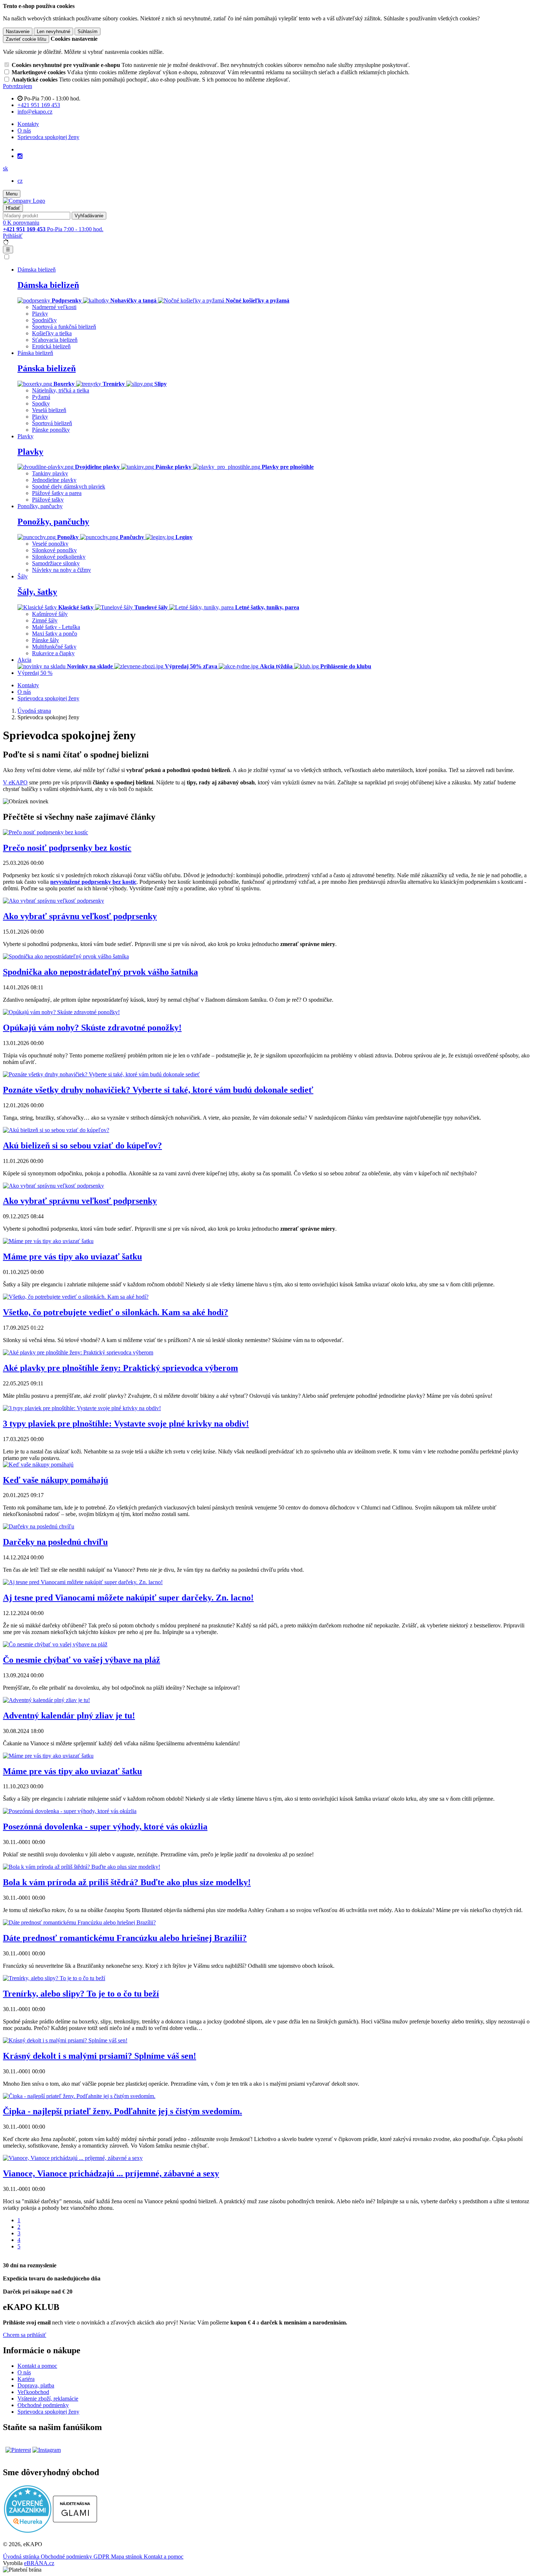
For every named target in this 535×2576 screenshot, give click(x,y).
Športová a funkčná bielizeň (64, 327)
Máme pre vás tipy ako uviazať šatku (72, 1257)
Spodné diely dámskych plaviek (69, 486)
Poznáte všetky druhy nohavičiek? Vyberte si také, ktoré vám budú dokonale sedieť (158, 1090)
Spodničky (44, 320)
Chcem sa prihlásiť (25, 2335)
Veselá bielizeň (49, 410)
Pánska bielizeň (47, 368)
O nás (24, 130)
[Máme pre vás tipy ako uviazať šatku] (48, 1241)
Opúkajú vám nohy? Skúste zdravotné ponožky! (92, 1028)
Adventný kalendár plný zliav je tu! (69, 1716)
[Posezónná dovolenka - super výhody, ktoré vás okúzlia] (70, 1811)
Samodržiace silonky (56, 563)
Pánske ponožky (51, 430)
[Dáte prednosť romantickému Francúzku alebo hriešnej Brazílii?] (79, 1922)
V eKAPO (15, 782)
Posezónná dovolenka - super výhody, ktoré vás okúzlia (105, 1827)
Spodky (41, 403)
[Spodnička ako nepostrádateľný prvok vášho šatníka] (66, 956)
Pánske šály (45, 640)
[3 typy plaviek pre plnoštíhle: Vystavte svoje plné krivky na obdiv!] (82, 1408)
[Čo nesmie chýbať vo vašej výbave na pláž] (55, 1644)
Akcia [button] (24, 660)
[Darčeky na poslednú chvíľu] (39, 1526)
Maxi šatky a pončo (55, 634)
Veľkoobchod (33, 2392)
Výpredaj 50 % (35, 673)
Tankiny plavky (50, 473)
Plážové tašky (48, 500)
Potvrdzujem (17, 86)
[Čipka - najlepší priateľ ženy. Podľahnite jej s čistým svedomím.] (79, 2096)
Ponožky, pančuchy (53, 522)
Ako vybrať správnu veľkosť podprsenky (80, 916)
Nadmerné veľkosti (54, 307)
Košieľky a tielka (52, 333)
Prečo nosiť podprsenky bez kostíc (67, 848)
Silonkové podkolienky (59, 557)
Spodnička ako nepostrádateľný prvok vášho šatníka (100, 972)
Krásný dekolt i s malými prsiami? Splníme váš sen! (100, 2056)
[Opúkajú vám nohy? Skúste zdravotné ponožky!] (61, 1012)
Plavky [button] (25, 436)
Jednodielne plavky (54, 480)
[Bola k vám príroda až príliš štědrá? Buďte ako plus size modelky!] (82, 1867)
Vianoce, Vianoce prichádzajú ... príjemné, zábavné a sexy (111, 2173)
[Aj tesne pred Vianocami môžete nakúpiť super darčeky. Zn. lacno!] (83, 1582)
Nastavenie (18, 31)
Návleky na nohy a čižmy (62, 570)
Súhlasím (88, 31)
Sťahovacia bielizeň (55, 340)
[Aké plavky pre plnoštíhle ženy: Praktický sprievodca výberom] (78, 1352)
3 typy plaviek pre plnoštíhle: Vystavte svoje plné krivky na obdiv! (126, 1424)
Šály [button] (23, 576)
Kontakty (28, 124)
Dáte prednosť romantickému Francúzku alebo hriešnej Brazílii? (125, 1938)
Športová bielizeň (52, 423)
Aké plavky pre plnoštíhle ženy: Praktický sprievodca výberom (120, 1368)
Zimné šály (45, 620)
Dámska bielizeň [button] (37, 270)
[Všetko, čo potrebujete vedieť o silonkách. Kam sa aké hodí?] (76, 1297)
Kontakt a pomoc (37, 2366)
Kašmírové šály (50, 614)
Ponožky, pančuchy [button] (40, 506)
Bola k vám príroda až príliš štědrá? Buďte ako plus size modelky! (127, 1882)
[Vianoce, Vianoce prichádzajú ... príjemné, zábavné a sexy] (73, 2158)
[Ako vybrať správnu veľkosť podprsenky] (53, 901)
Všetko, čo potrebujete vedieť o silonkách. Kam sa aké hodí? (116, 1312)
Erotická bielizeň (51, 346)
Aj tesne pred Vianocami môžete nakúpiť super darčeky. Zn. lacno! (128, 1598)
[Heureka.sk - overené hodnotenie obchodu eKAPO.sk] (28, 2531)
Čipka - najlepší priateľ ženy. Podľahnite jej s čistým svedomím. (122, 2111)
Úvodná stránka (22, 2557)
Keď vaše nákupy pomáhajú (56, 1480)
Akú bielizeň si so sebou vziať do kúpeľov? (82, 1145)
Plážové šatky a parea (57, 493)
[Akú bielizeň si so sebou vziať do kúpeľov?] (56, 1130)
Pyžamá (41, 397)
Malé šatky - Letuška (56, 627)
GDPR (102, 2557)
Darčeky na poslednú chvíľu (55, 1542)
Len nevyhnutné (53, 31)
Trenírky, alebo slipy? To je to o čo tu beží (81, 1994)
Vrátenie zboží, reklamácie (48, 2399)
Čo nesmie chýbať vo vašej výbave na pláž (82, 1660)
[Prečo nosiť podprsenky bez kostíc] (45, 832)
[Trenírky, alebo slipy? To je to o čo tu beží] (54, 1978)
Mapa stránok (127, 2557)
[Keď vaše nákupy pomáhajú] (38, 1465)
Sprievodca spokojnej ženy (48, 137)
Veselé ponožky (50, 544)
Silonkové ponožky (54, 550)
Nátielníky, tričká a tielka (61, 390)
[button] (5, 168)
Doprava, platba (36, 2385)
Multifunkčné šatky (54, 647)
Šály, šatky (37, 592)
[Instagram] (20, 156)
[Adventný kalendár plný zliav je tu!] (46, 1700)
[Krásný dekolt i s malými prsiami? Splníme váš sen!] (65, 2040)
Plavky (40, 314)
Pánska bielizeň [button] (35, 353)
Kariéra (26, 2379)
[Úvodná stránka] (24, 201)
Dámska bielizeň (48, 285)
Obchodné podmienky (43, 2405)
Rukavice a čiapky (53, 653)
